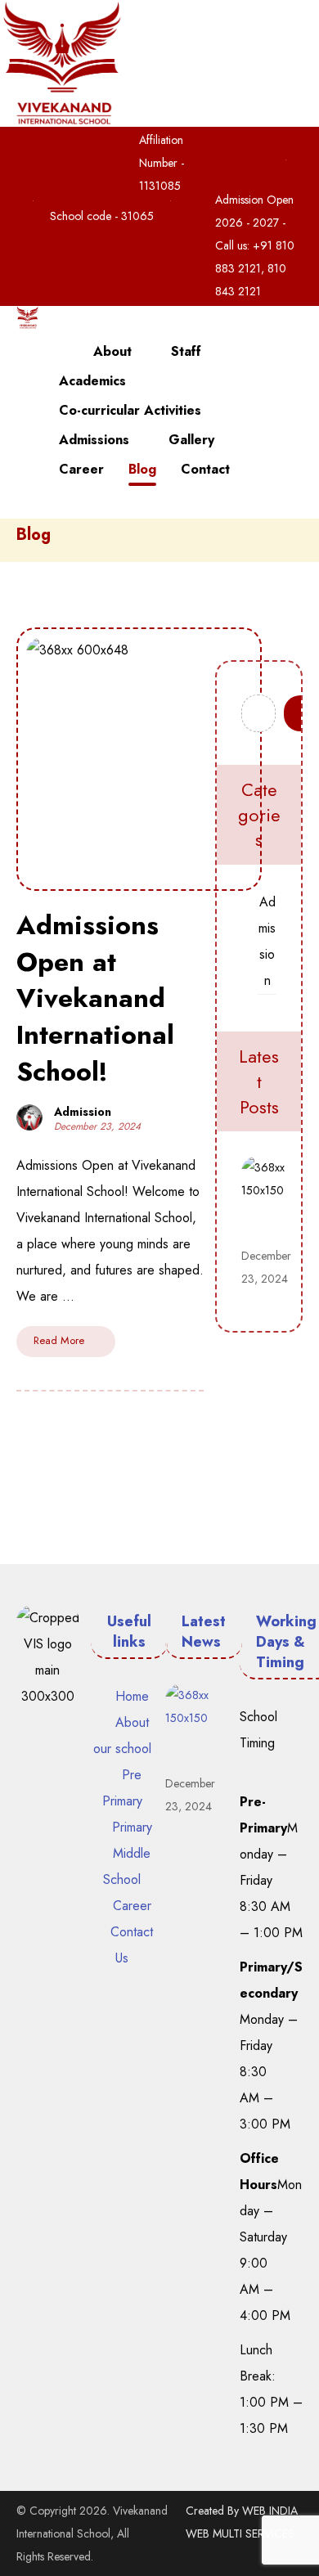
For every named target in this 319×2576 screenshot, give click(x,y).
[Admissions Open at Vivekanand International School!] (274, 1189)
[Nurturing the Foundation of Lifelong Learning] (27, 317)
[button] (234, 143)
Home (132, 1696)
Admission (83, 1112)
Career (132, 1906)
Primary (132, 1827)
